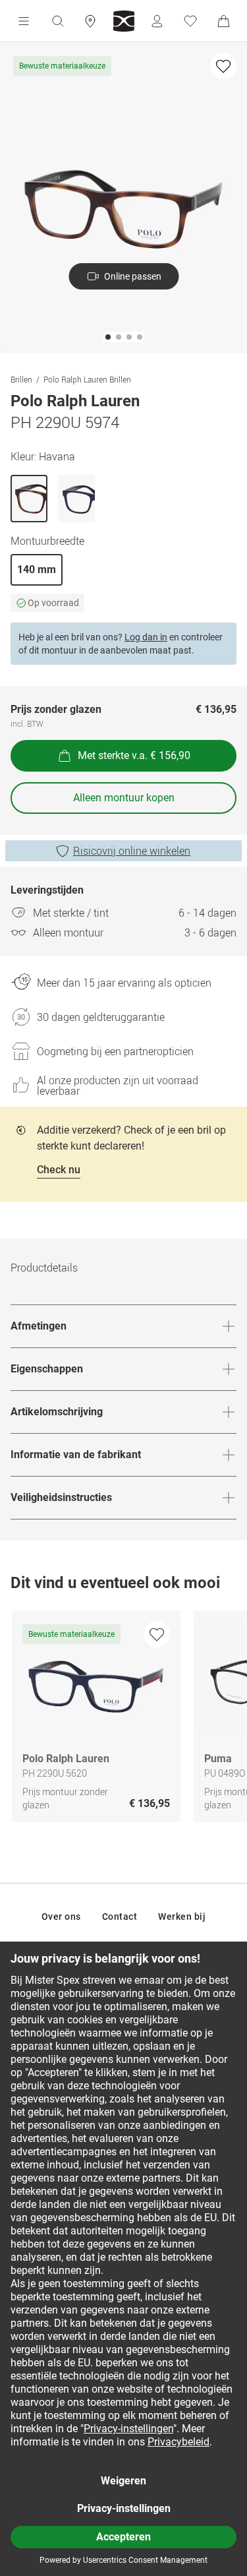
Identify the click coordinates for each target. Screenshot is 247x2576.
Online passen (133, 276)
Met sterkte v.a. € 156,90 (134, 755)
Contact (120, 1917)
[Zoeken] (57, 21)
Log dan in (146, 637)
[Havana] (29, 499)
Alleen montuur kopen (124, 798)
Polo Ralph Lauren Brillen (87, 379)
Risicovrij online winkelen (132, 851)
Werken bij (182, 1917)
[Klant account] (157, 21)
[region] (123, 1720)
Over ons (61, 1917)
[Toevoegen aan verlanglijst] (223, 66)
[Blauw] (76, 499)
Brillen (21, 379)
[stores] (90, 21)
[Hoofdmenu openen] (24, 21)
